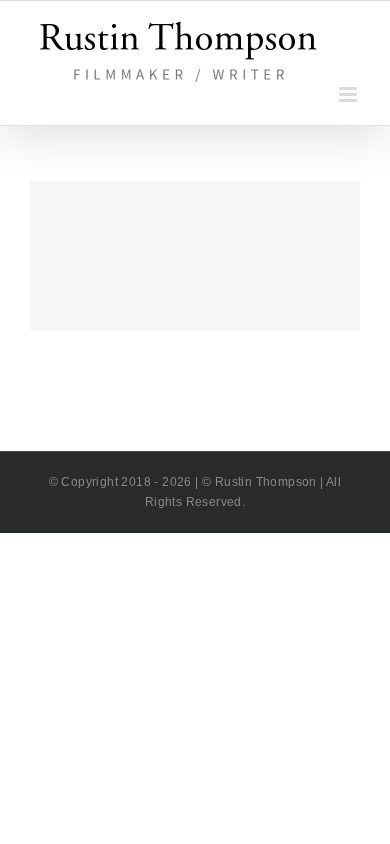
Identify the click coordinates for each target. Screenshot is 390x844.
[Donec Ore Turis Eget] (195, 256)
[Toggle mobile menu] (349, 94)
